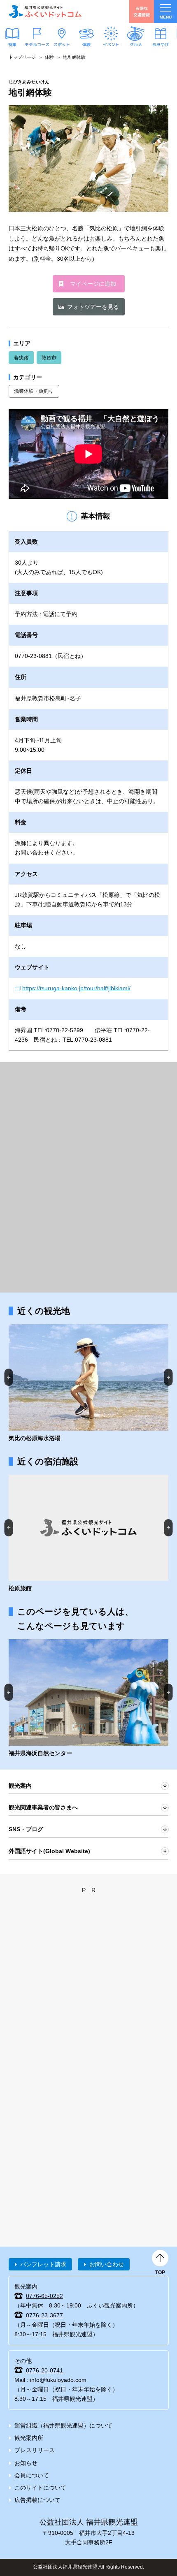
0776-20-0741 (44, 2370)
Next (169, 1377)
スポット (62, 44)
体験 (86, 44)
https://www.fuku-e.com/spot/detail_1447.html (88, 1699)
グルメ (136, 44)
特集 (12, 44)
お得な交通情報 (142, 11)
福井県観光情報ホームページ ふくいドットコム (45, 12)
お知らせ (26, 2463)
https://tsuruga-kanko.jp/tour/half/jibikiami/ (76, 988)
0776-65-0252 (44, 2296)
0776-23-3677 (44, 2315)
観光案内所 (29, 2438)
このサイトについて (40, 2488)
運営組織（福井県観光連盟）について (63, 2425)
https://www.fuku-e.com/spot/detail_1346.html (88, 1384)
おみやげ (161, 44)
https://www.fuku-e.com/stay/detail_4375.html (88, 1534)
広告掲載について (37, 2500)
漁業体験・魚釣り (34, 391)
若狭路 (21, 358)
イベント (111, 44)
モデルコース (37, 44)
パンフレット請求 (43, 2264)
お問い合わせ (107, 2264)
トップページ (22, 57)
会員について (32, 2475)
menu (166, 17)
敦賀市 (49, 358)
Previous (9, 1377)
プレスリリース (35, 2450)
